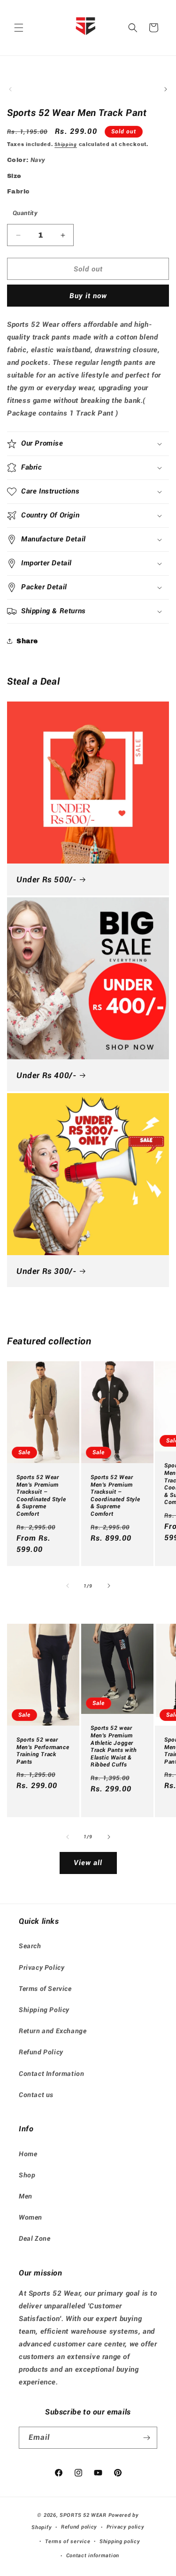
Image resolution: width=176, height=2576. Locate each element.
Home (28, 2154)
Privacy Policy (42, 1967)
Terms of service (68, 2541)
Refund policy (79, 2527)
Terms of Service (45, 1989)
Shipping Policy (44, 2010)
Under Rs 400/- (46, 1075)
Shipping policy (120, 2541)
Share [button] (27, 641)
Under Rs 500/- (46, 879)
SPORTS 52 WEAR (83, 2515)
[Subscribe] (146, 2438)
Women (31, 2217)
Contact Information (51, 2074)
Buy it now (88, 296)
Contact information (93, 2556)
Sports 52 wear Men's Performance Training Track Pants (43, 1751)
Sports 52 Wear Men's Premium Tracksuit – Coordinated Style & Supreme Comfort (41, 1496)
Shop (27, 2175)
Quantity (25, 213)
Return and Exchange (53, 2031)
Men (26, 2196)
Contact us (36, 2095)
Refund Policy (41, 2052)
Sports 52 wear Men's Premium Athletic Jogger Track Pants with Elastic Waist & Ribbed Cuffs (114, 1746)
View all (88, 1863)
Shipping (66, 144)
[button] (19, 28)
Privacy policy (126, 2527)
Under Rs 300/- (46, 1271)
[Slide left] (10, 89)
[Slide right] (166, 89)
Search (30, 1946)
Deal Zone (34, 2238)
